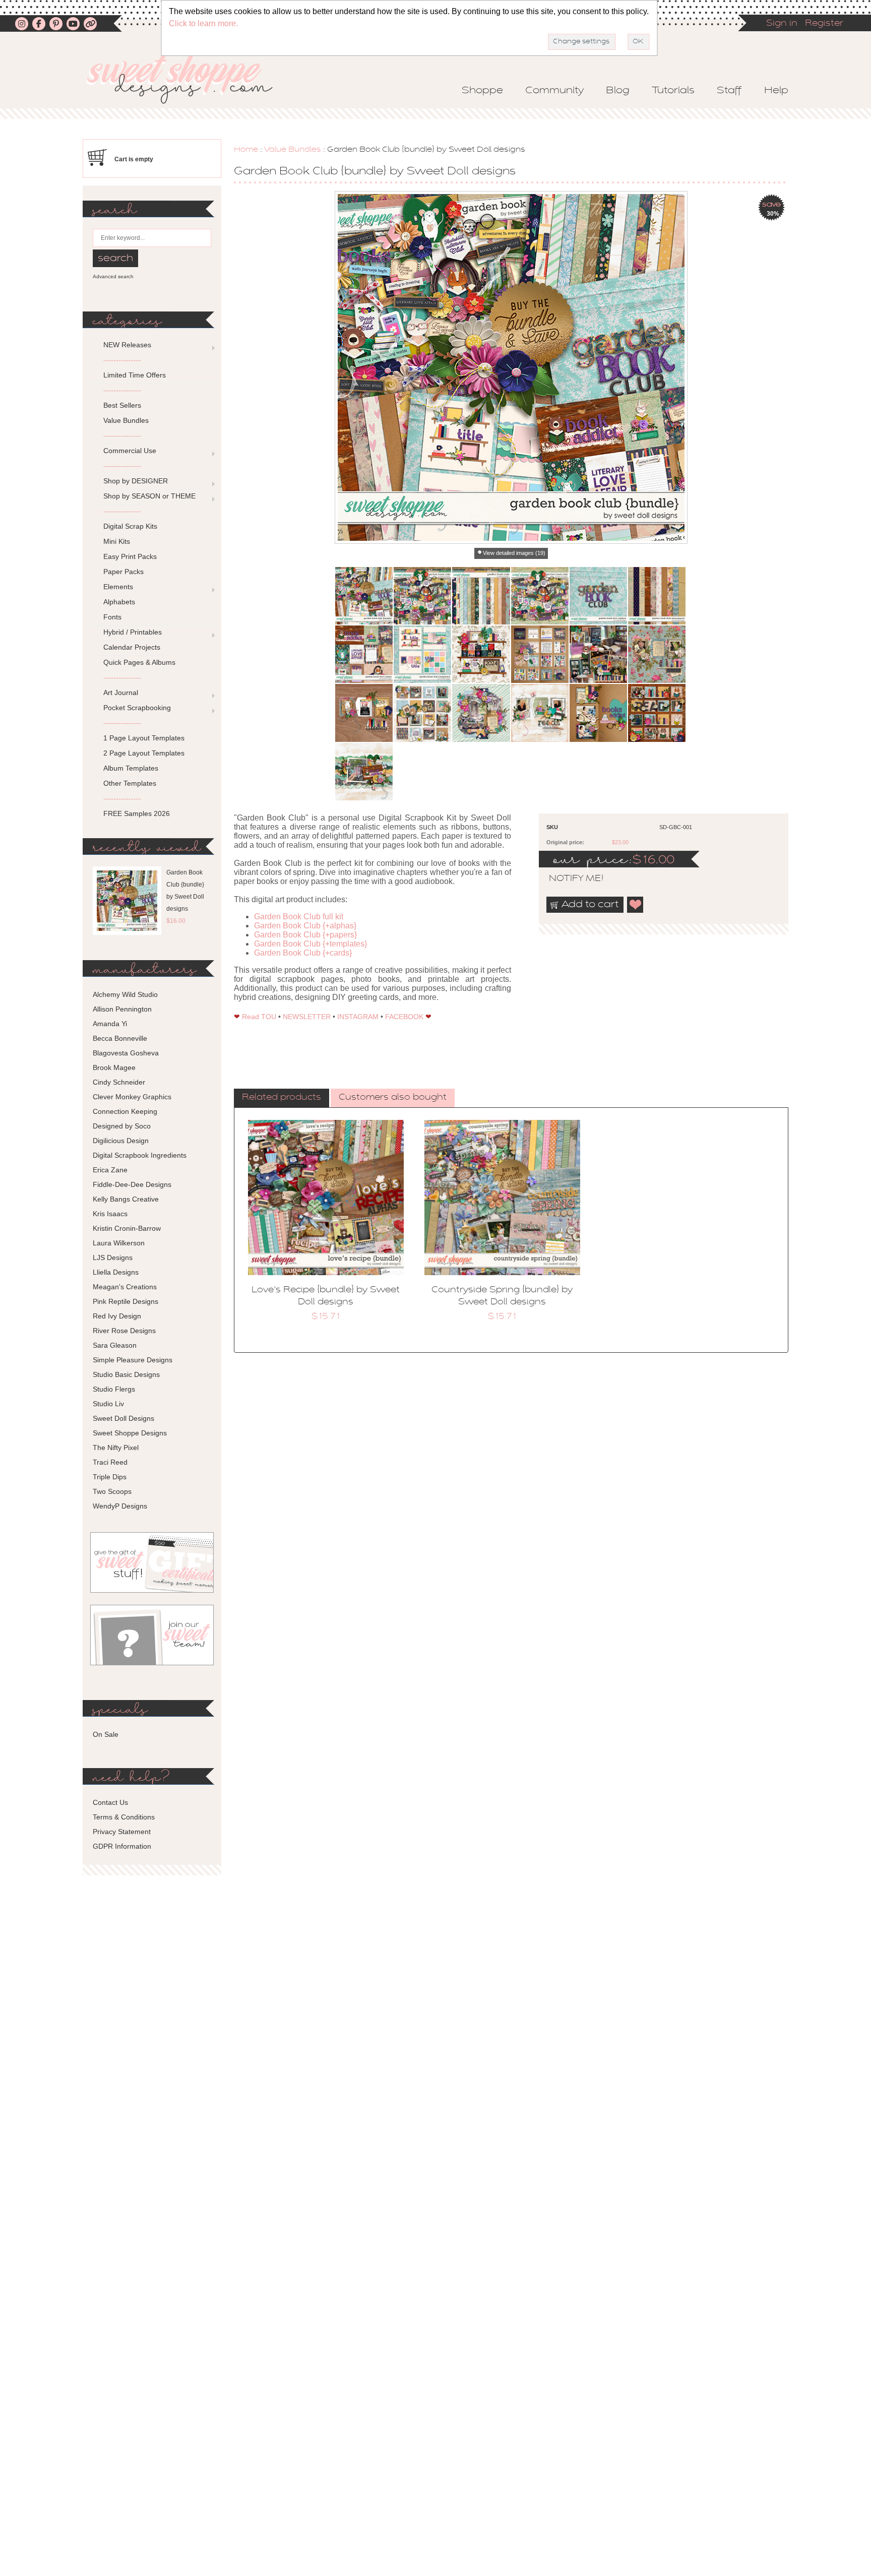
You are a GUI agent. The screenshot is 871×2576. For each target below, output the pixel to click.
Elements (118, 587)
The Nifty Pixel (116, 1448)
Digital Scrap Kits (130, 526)
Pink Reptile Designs (126, 1301)
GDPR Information (122, 1846)
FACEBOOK (404, 1017)
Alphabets (119, 602)
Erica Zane (110, 1170)
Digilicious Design (121, 1141)
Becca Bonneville (120, 1038)
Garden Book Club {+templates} (310, 944)
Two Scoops (112, 1491)
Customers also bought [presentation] (393, 1098)
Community (554, 91)
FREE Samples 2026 (137, 813)
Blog (618, 91)
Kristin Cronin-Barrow (127, 1228)
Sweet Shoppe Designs (130, 1433)
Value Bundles (293, 150)
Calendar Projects (132, 647)
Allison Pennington (122, 1009)
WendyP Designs (120, 1506)
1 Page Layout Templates (144, 738)
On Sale (106, 1734)
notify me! (568, 879)
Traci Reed (110, 1462)
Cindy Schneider (119, 1082)
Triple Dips (110, 1477)
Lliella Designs (116, 1272)
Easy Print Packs (130, 556)
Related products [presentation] (282, 1098)
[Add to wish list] (636, 905)
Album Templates (131, 768)
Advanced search (113, 276)
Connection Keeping (125, 1111)
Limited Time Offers (135, 375)
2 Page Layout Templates (144, 753)
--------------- (122, 360)
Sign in (782, 24)
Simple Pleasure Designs (133, 1360)
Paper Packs (123, 572)
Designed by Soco (122, 1126)
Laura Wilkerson (119, 1243)
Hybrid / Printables (133, 632)
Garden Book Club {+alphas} (305, 926)
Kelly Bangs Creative (126, 1199)
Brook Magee (114, 1067)
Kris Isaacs (110, 1214)
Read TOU (259, 1017)
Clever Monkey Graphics (132, 1097)
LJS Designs (113, 1258)
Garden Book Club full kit (299, 917)
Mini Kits (117, 541)
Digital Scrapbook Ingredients (140, 1155)
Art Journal (121, 693)
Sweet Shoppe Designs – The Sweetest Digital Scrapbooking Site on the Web (188, 79)
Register (824, 24)
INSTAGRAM (358, 1017)
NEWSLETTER (307, 1017)
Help (776, 91)
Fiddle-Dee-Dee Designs (132, 1184)
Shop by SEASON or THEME (149, 496)
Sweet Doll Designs (123, 1418)
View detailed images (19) (514, 553)
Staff (729, 91)
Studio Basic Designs (126, 1374)
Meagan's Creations (125, 1287)
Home (246, 150)
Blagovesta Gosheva (126, 1053)
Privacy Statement (122, 1832)
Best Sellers (122, 405)
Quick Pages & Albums (139, 662)
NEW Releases (127, 345)
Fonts (112, 617)
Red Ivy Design (117, 1316)
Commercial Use (130, 451)
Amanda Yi (110, 1024)
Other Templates (130, 783)
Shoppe (482, 91)
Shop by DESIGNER (136, 481)
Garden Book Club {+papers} (305, 935)
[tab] (282, 1098)
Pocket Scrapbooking (137, 708)
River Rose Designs (124, 1331)
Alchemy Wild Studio (125, 994)
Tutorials (673, 91)
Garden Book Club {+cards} (303, 953)
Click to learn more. (203, 23)
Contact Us (110, 1802)
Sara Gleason (115, 1345)
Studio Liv (108, 1404)
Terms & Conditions (124, 1817)
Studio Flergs (114, 1389)
